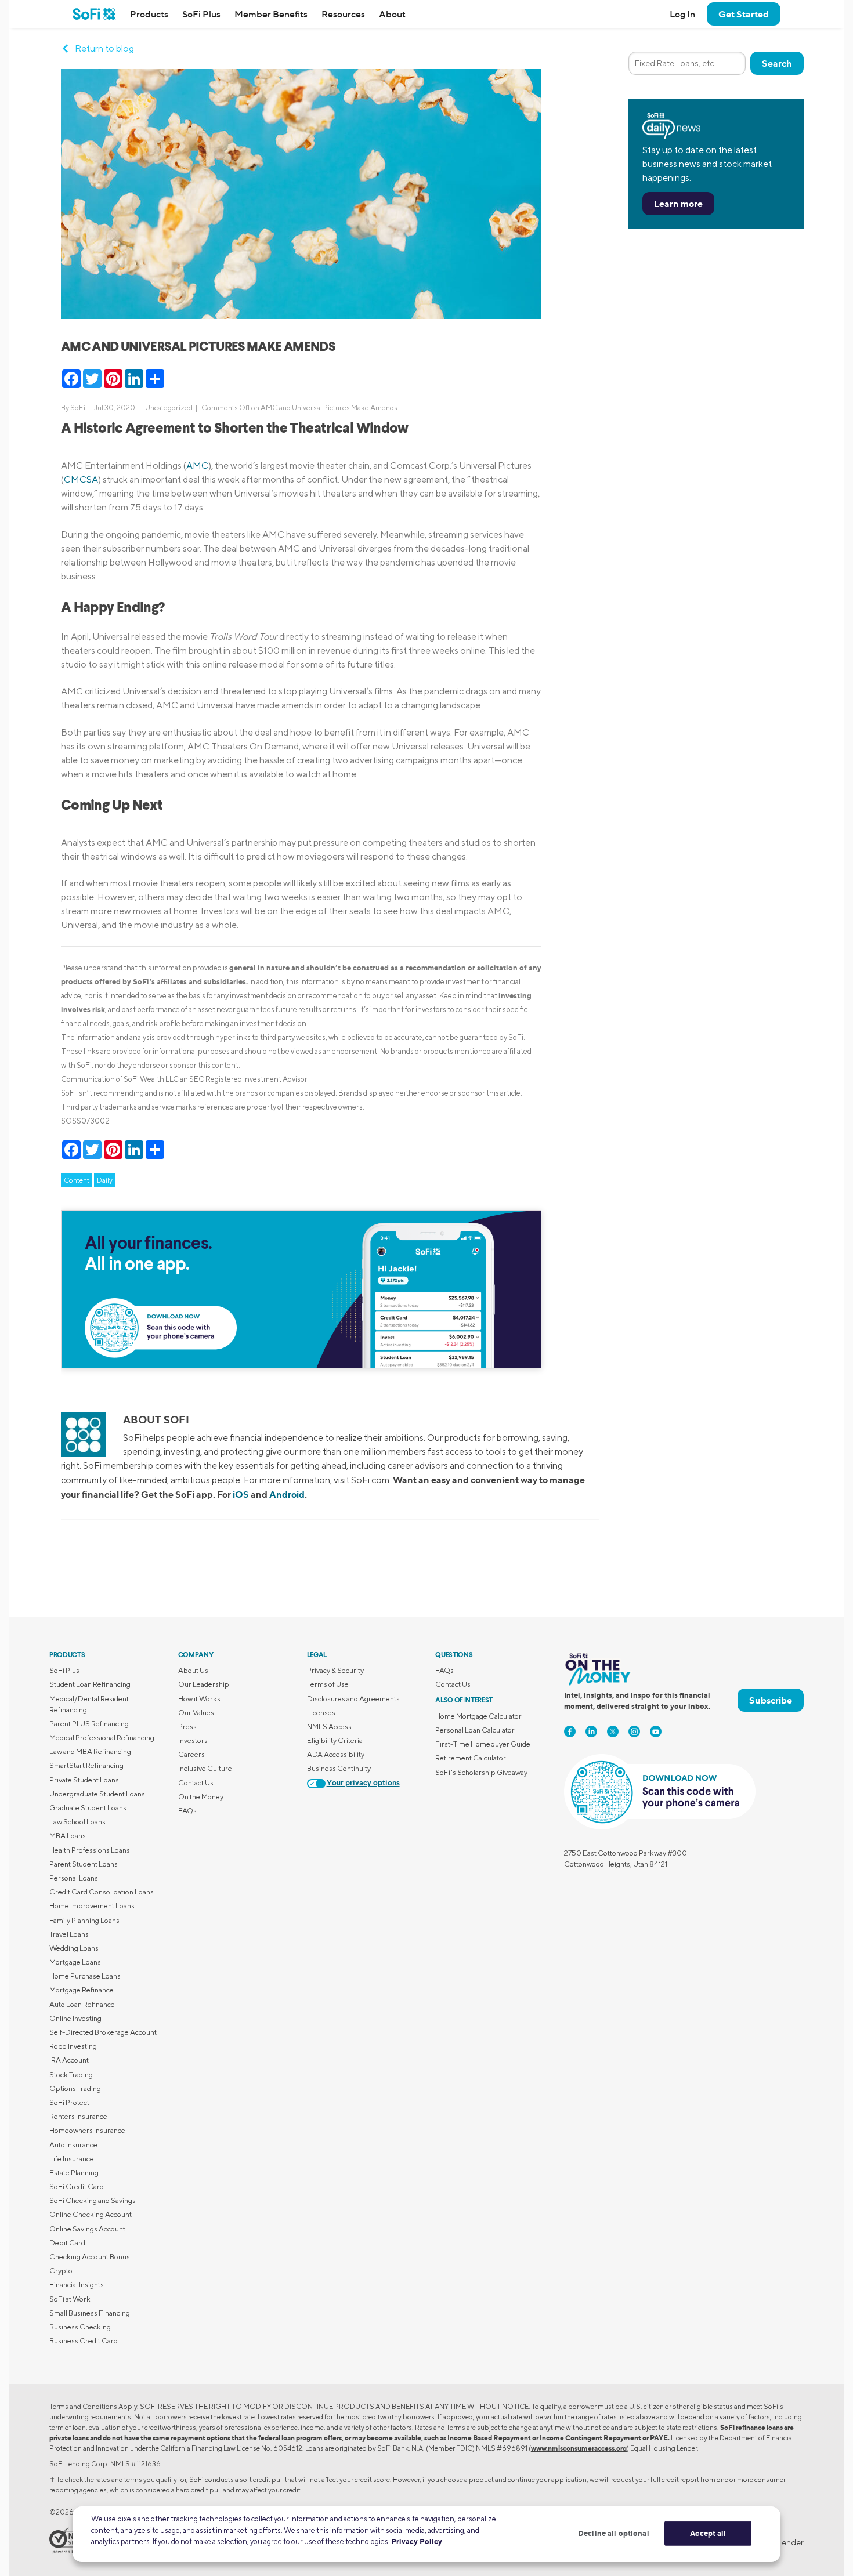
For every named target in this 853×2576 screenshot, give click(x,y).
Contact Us (196, 1783)
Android (287, 1494)
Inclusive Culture (205, 1768)
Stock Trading (71, 2075)
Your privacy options (363, 1783)
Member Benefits (271, 14)
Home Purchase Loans (85, 1976)
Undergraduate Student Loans (97, 1794)
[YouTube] (656, 1731)
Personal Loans (74, 1878)
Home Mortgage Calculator (478, 1716)
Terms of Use (328, 1684)
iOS (241, 1494)
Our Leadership (204, 1684)
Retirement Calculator (471, 1758)
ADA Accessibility (336, 1754)
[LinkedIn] (591, 1731)
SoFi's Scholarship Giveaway (481, 1772)
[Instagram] (634, 1731)
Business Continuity (339, 1768)
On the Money (201, 1797)
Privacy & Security (335, 1670)
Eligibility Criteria (335, 1740)
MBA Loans (68, 1836)
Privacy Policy (417, 2541)
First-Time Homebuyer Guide (483, 1744)
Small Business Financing (90, 2313)
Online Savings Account (87, 2229)
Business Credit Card (84, 2341)
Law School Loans (77, 1822)
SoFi (78, 407)
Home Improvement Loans (92, 1906)
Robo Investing (73, 2046)
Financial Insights (77, 2285)
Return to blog (104, 48)
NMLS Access (329, 1727)
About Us (193, 1670)
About (392, 14)
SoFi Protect (69, 2102)
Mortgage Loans (75, 1962)
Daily (105, 1180)
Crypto (61, 2271)
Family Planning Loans (84, 1920)
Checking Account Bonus (90, 2257)
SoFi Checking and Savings (93, 2200)
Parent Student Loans (84, 1864)
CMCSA (81, 479)
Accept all (708, 2533)
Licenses (321, 1713)
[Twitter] (613, 1731)
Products (149, 14)
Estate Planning (74, 2173)
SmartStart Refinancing (86, 1765)
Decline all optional (614, 2533)
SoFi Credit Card (77, 2186)
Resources (343, 14)
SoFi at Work (70, 2299)
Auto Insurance (73, 2145)
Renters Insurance (78, 2116)
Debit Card (67, 2243)
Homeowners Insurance (87, 2130)
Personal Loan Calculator (475, 1730)
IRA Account (69, 2060)
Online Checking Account (91, 2214)
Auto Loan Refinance (82, 2004)
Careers (191, 1754)
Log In (682, 14)
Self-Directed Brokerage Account (103, 2032)
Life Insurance (72, 2159)
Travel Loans (69, 1934)
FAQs (187, 1811)
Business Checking (80, 2327)
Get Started (744, 14)
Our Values (196, 1713)
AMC (197, 465)
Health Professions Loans (90, 1850)
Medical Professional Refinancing (102, 1738)
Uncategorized (169, 407)
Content (77, 1180)
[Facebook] (570, 1731)
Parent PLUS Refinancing (89, 1724)
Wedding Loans (74, 1948)
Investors (193, 1740)
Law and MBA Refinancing (90, 1751)
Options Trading (75, 2088)
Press (187, 1727)
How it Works (199, 1699)
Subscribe (771, 1700)
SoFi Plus (201, 14)
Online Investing (75, 2018)
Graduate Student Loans (88, 1808)
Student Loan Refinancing (90, 1684)
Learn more (678, 204)
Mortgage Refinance (82, 1990)
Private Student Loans (84, 1780)
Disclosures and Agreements (353, 1699)
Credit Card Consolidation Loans (102, 1892)
